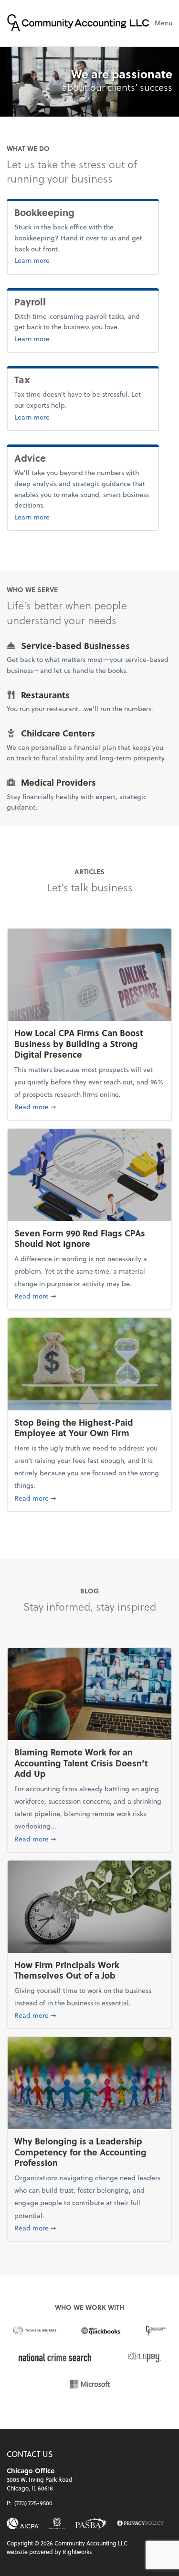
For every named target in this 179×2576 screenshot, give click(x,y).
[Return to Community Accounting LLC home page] (78, 23)
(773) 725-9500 (33, 2503)
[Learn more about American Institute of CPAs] (23, 2523)
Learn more (63, 260)
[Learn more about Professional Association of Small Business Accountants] (91, 2523)
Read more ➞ (89, 1106)
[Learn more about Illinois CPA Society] (57, 2523)
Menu (163, 23)
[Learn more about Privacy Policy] (140, 2524)
